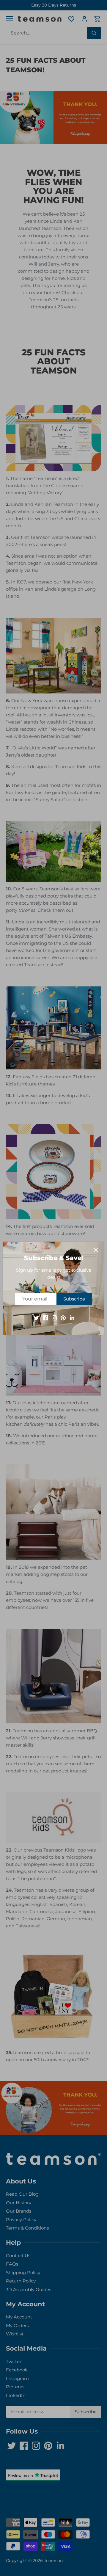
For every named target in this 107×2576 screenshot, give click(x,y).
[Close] (96, 1250)
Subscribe (74, 1299)
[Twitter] (36, 1317)
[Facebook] (45, 1317)
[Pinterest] (63, 1317)
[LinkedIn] (72, 1317)
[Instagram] (54, 1317)
